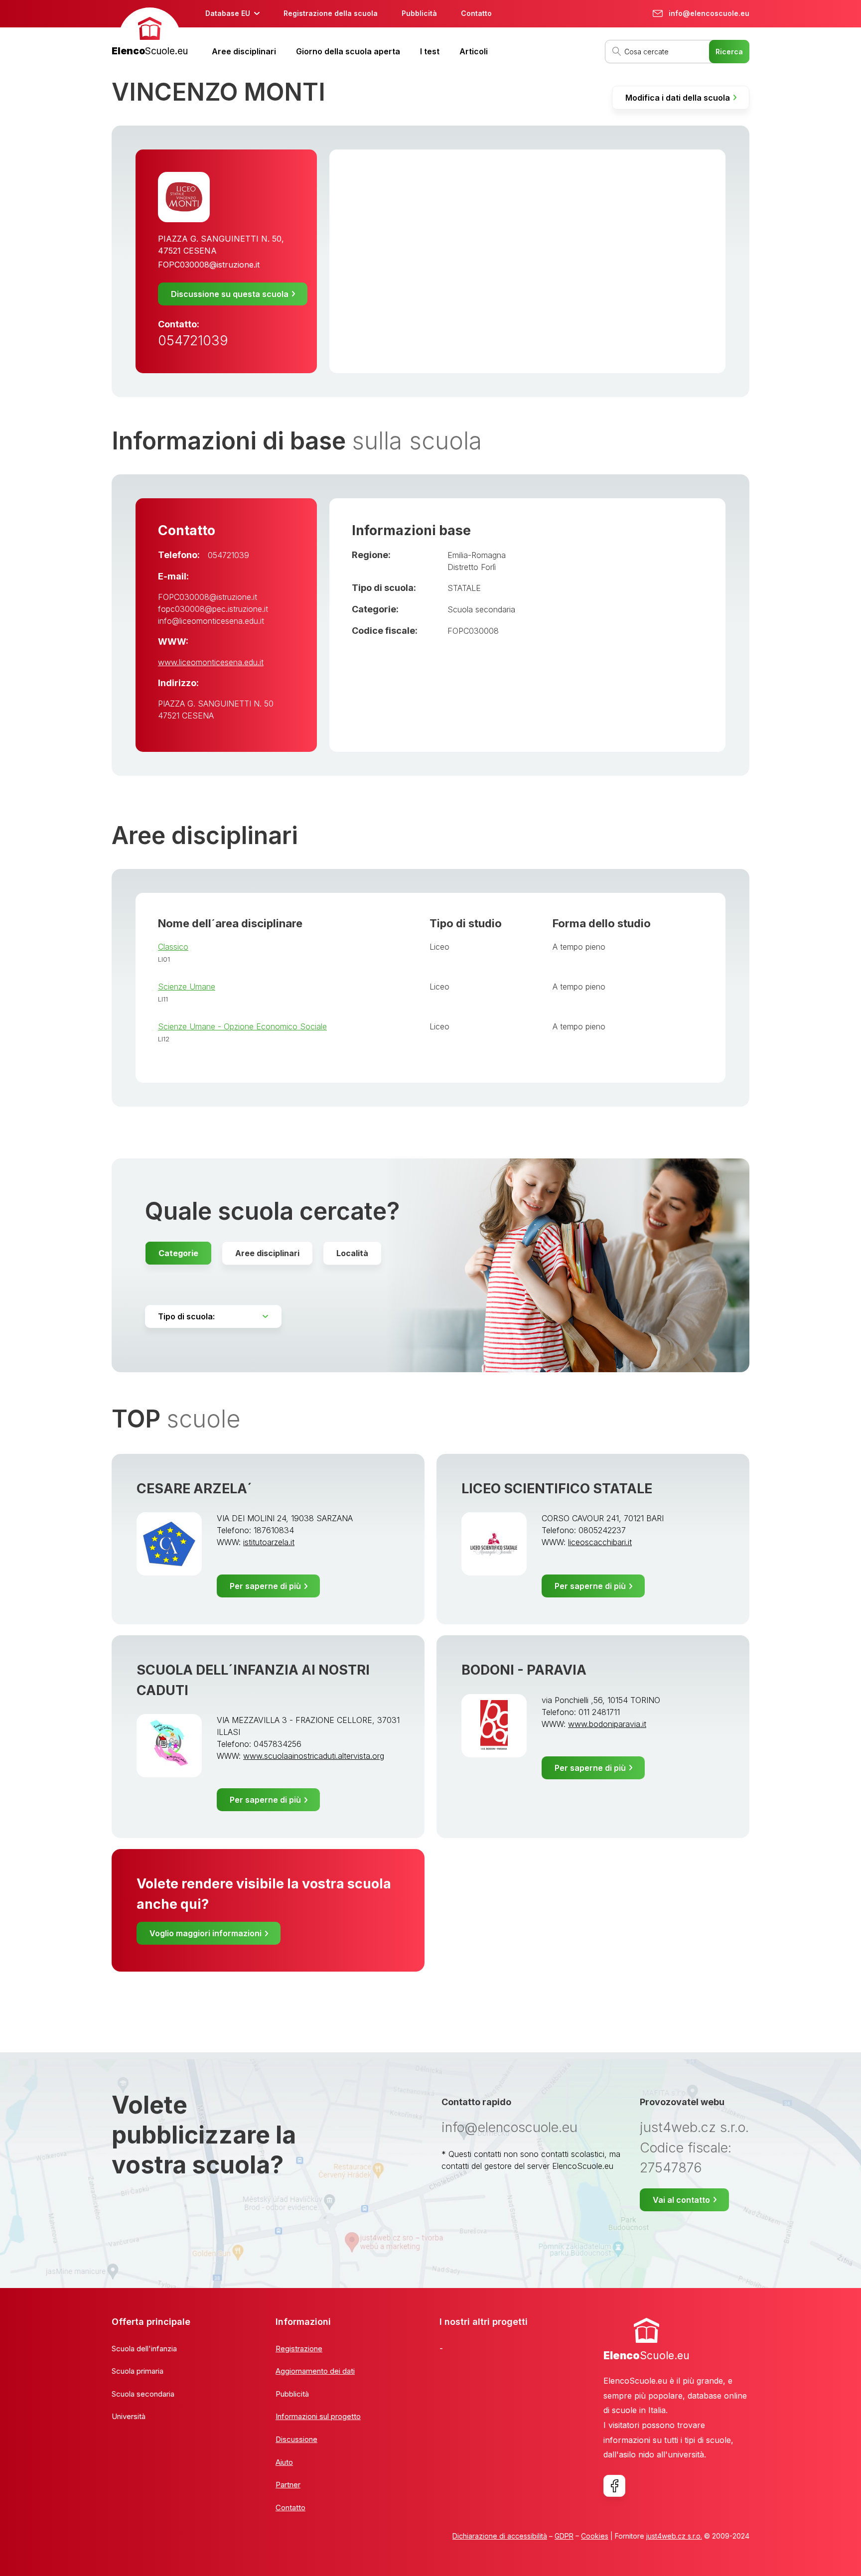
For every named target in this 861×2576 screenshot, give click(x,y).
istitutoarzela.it (269, 1542)
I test (430, 51)
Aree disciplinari (244, 51)
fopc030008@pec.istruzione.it (213, 609)
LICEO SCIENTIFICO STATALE (557, 1489)
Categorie (178, 1253)
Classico (173, 947)
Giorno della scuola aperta (348, 51)
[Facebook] (614, 2486)
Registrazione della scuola (331, 13)
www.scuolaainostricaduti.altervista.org (314, 1756)
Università (129, 2416)
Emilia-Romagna (477, 555)
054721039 (193, 341)
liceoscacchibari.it (600, 1542)
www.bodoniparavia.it (607, 1724)
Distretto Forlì (472, 567)
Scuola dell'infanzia (144, 2349)
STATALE (464, 588)
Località (352, 1253)
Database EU (228, 13)
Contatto (476, 13)
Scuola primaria (138, 2371)
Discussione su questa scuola (230, 294)
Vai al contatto (681, 2200)
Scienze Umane (187, 987)
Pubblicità (419, 13)
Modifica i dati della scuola (678, 98)
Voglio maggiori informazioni (206, 1933)
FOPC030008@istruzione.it (209, 265)
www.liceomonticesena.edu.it (211, 662)
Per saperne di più (265, 1586)
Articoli (474, 51)
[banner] (150, 33)
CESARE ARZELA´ (194, 1489)
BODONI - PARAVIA (524, 1670)
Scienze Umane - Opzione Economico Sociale (242, 1026)
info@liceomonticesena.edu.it (211, 621)
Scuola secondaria (481, 609)
